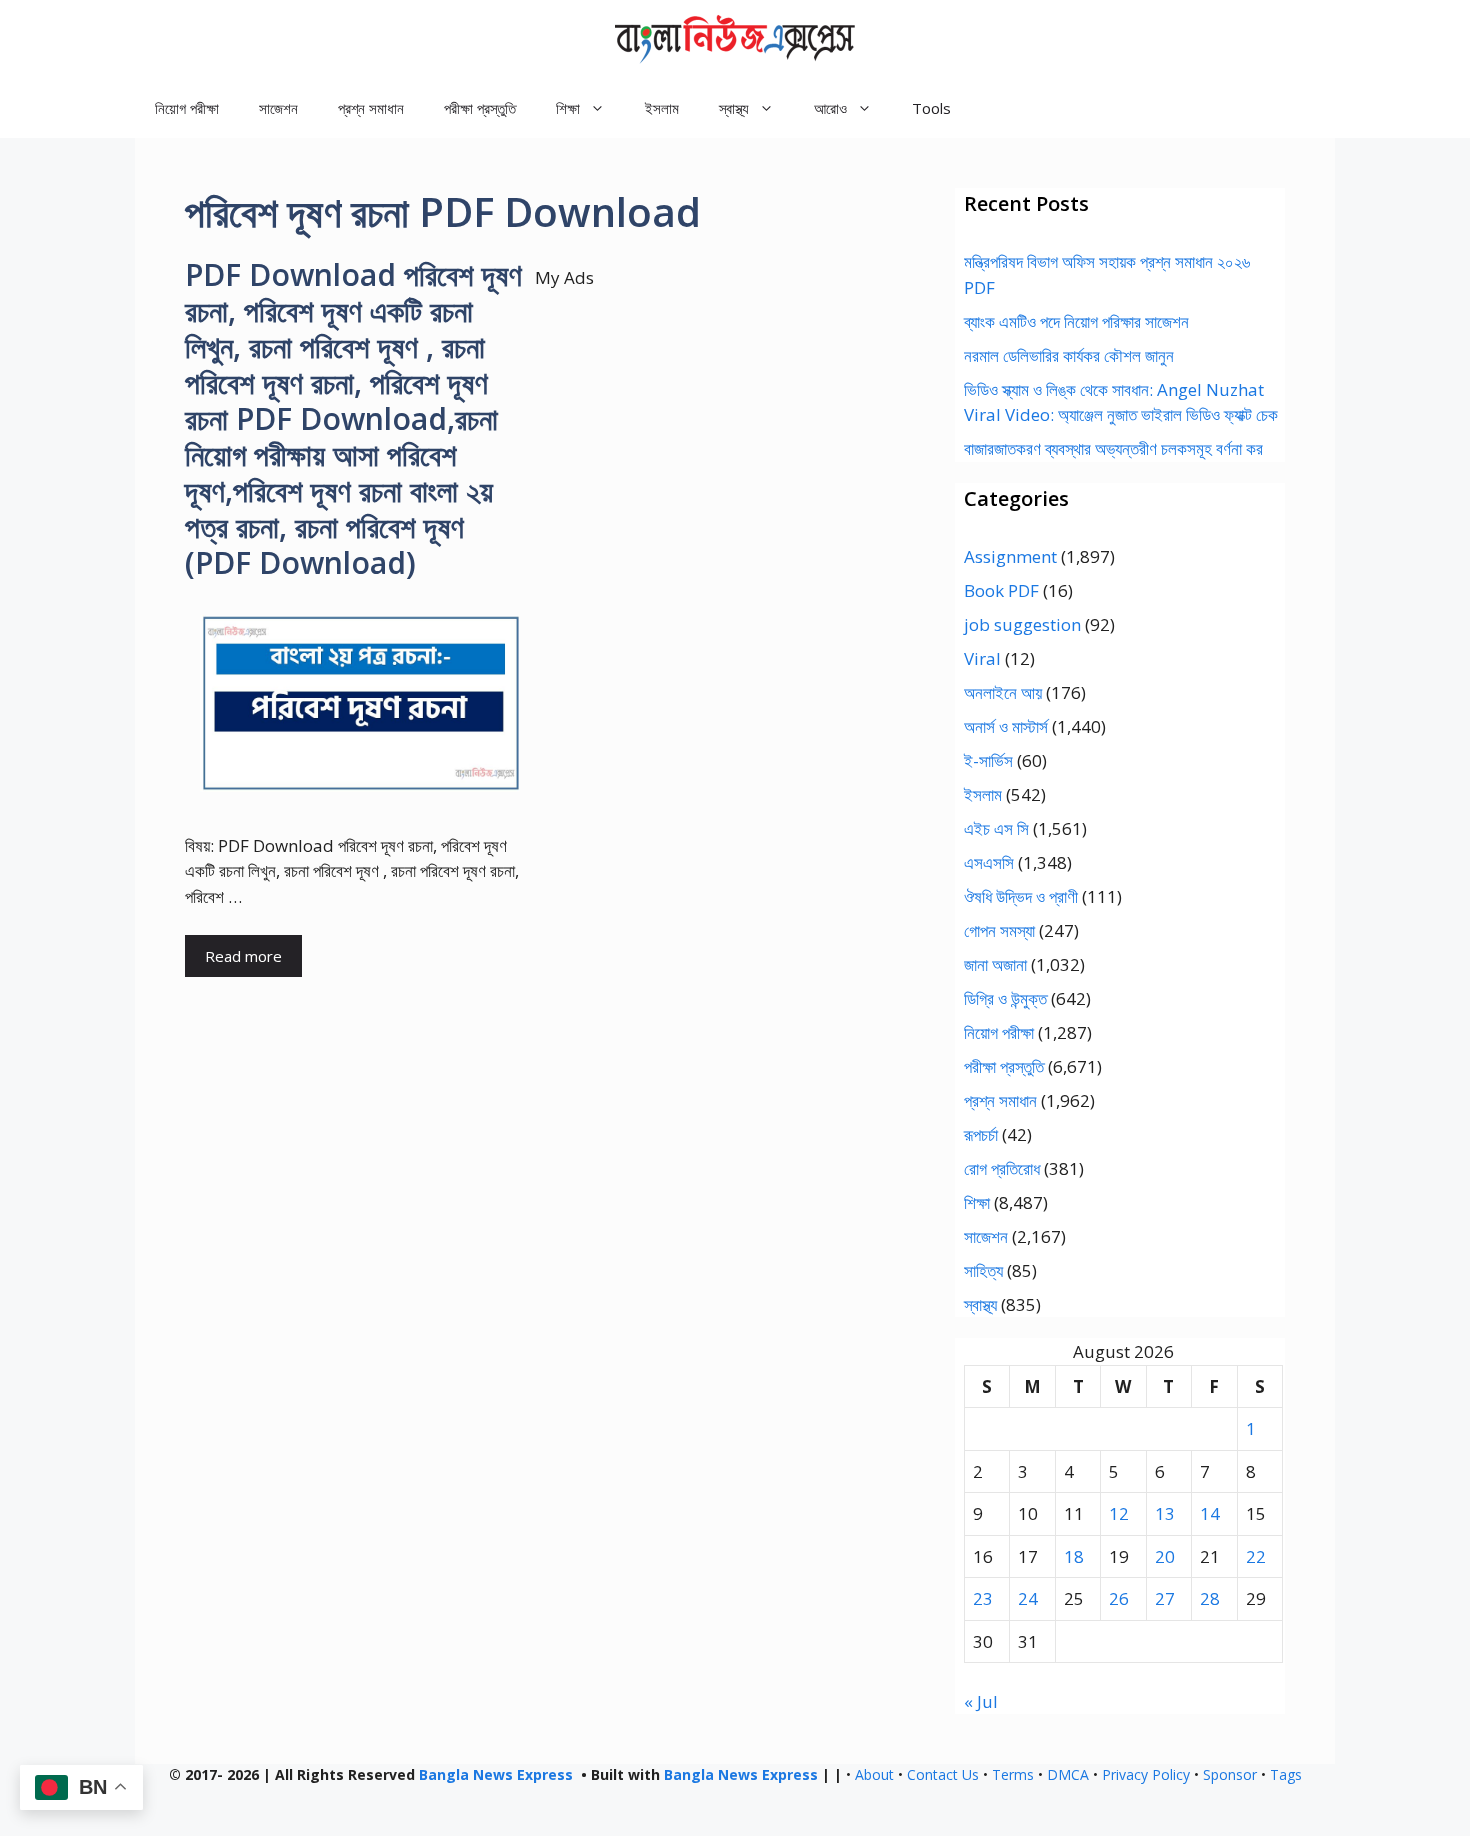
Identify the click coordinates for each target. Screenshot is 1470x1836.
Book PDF (1001, 590)
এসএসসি (989, 862)
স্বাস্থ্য (980, 1304)
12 (1119, 1513)
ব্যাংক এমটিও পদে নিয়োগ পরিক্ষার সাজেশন (1076, 321)
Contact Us (943, 1774)
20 (1165, 1556)
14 (1210, 1513)
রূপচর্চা (981, 1134)
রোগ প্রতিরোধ (1002, 1168)
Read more (243, 956)
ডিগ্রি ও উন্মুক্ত (1005, 998)
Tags (1286, 1774)
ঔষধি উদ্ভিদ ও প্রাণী (1021, 896)
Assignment (1010, 556)
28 (1210, 1598)
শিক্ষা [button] (568, 108)
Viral (982, 658)
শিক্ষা (977, 1202)
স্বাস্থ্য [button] (734, 108)
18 (1074, 1556)
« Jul (981, 1701)
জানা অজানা (995, 964)
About (874, 1774)
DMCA (1068, 1774)
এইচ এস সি (996, 828)
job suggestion (1022, 624)
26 (1119, 1598)
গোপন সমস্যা (999, 930)
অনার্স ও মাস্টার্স (1006, 726)
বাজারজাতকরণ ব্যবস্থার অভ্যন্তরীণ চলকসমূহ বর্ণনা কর (1113, 448)
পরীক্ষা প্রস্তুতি (480, 108)
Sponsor (1230, 1774)
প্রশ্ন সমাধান (371, 108)
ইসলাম (662, 108)
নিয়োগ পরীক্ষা (187, 108)
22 (1256, 1556)
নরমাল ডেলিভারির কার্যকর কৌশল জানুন (1069, 355)
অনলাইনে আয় (1003, 692)
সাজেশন (278, 108)
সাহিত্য (983, 1270)
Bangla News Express (496, 1774)
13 (1165, 1513)
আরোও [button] (830, 108)
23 (983, 1598)
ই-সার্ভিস (988, 760)
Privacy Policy (1146, 1774)
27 (1165, 1598)
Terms (1013, 1774)
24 (1028, 1598)
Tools (931, 108)
